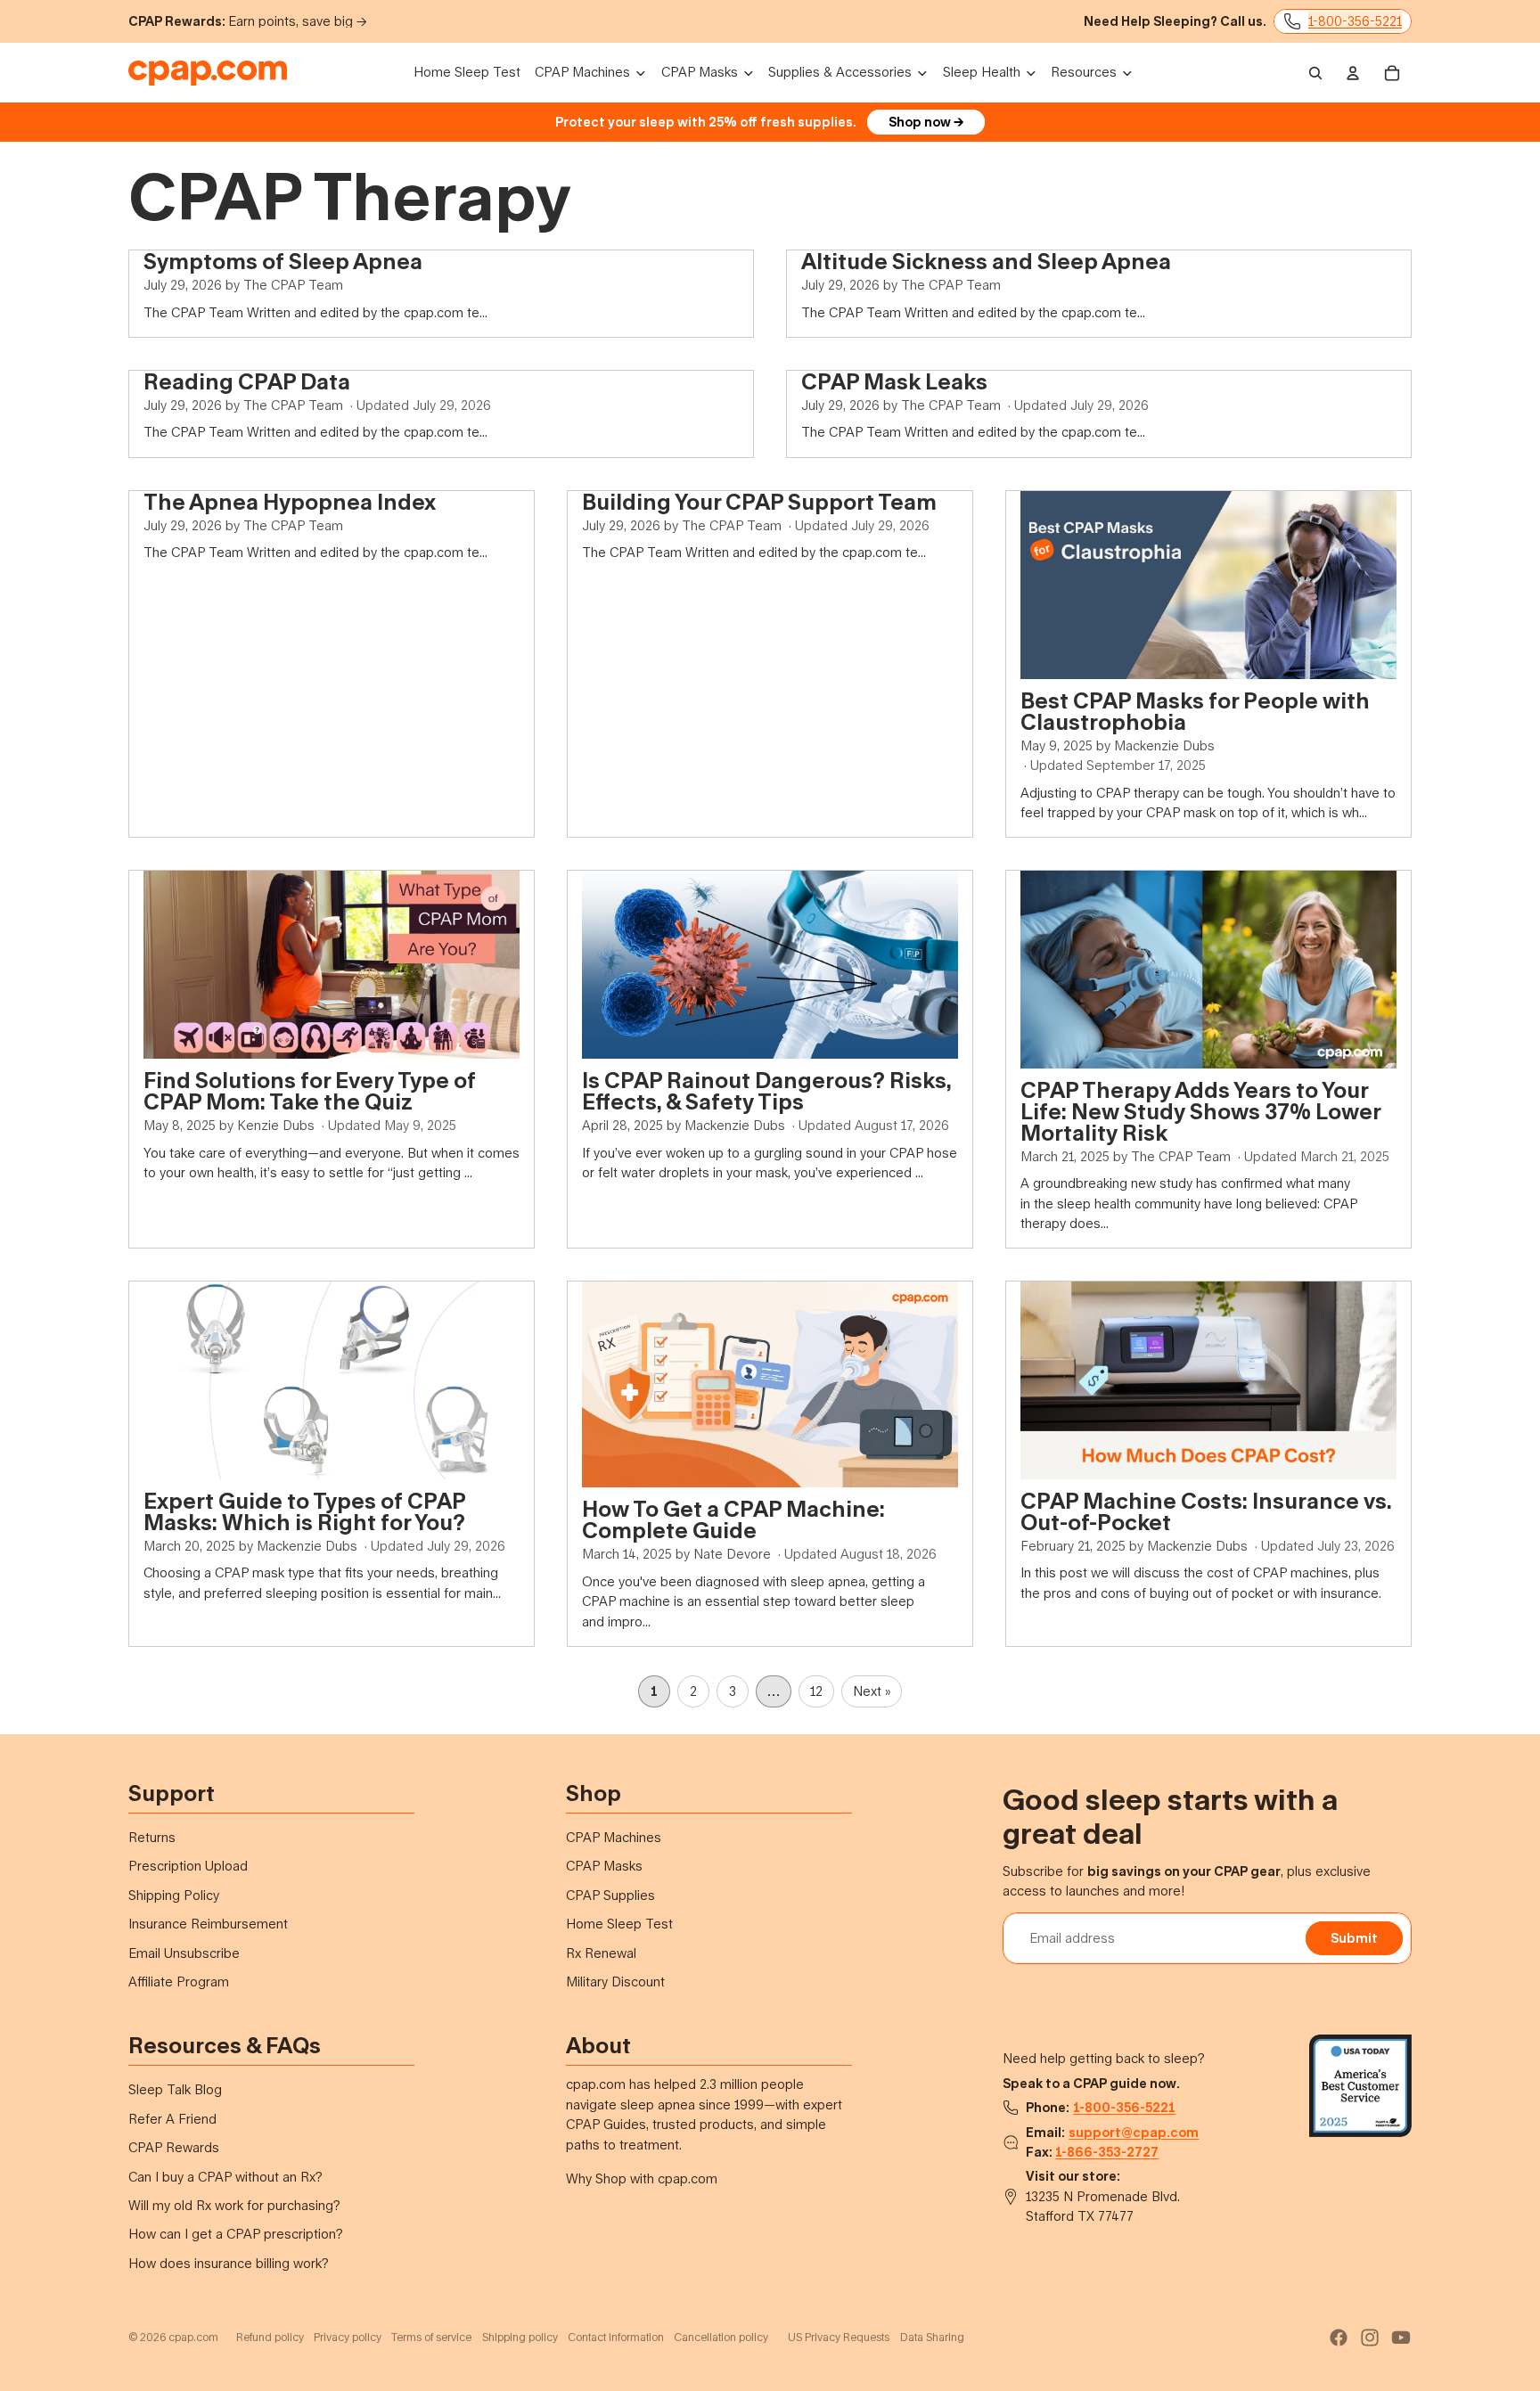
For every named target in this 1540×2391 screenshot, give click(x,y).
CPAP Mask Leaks (894, 381)
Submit (1354, 1938)
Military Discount (615, 1982)
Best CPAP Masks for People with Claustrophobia (1195, 711)
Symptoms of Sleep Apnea (283, 261)
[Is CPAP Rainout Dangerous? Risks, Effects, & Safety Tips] (770, 965)
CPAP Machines (614, 1837)
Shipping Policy (174, 1895)
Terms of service (431, 2337)
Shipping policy (520, 2337)
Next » (872, 1691)
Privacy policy (348, 2337)
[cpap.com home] (208, 73)
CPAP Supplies (610, 1895)
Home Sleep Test (619, 1924)
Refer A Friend (172, 2119)
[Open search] (1315, 73)
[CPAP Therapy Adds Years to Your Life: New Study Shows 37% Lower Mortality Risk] (1208, 970)
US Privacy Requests (839, 2337)
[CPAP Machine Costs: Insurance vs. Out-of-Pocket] (1208, 1380)
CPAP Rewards (174, 2147)
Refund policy (270, 2337)
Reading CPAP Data (247, 381)
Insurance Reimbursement (208, 1924)
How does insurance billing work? (229, 2263)
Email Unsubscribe (184, 1953)
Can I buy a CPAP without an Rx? (225, 2177)
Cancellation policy (721, 2337)
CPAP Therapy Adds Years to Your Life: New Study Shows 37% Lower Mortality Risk (1200, 1111)
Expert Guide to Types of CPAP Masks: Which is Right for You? (304, 1511)
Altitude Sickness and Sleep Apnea (986, 261)
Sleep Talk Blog (175, 2089)
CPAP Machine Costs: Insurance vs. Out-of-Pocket (1206, 1511)
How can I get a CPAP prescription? (236, 2234)
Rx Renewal (601, 1953)
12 (816, 1691)
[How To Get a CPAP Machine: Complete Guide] (770, 1384)
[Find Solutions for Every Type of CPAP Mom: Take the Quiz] (332, 965)
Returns (152, 1837)
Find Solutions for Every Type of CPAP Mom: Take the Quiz (310, 1090)
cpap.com (193, 2337)
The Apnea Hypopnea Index (290, 501)
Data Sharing (932, 2337)
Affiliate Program (179, 1982)
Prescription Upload (188, 1866)
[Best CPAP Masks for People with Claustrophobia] (1208, 585)
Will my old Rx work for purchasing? (234, 2205)
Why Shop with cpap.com (642, 2178)
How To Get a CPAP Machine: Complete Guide (733, 1519)
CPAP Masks (604, 1866)
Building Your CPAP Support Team (759, 501)
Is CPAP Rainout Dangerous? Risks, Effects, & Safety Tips (766, 1090)
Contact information (616, 2337)
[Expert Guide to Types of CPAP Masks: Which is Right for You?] (332, 1380)
